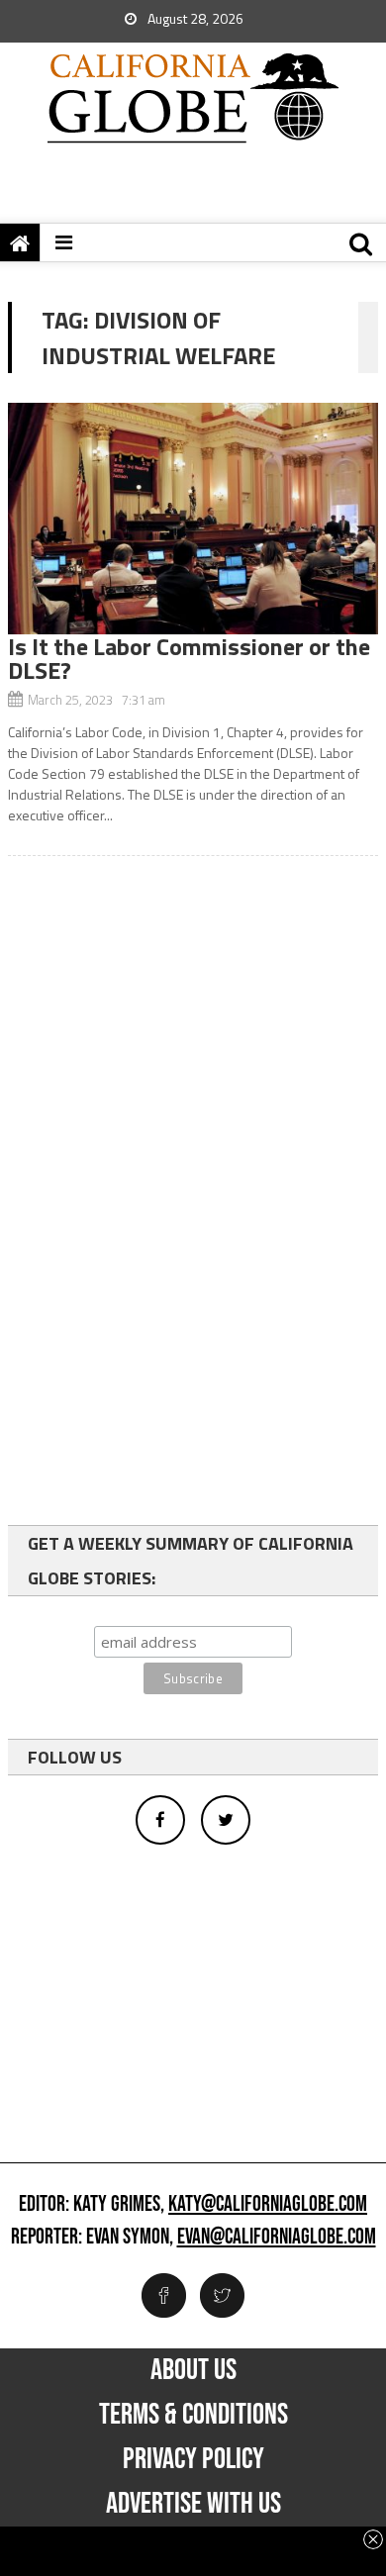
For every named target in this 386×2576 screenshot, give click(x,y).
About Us (193, 2370)
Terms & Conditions (193, 2415)
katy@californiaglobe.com (268, 2205)
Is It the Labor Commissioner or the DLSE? (189, 658)
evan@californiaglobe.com (277, 2238)
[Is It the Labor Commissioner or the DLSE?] (193, 519)
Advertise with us (193, 2504)
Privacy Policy (193, 2459)
